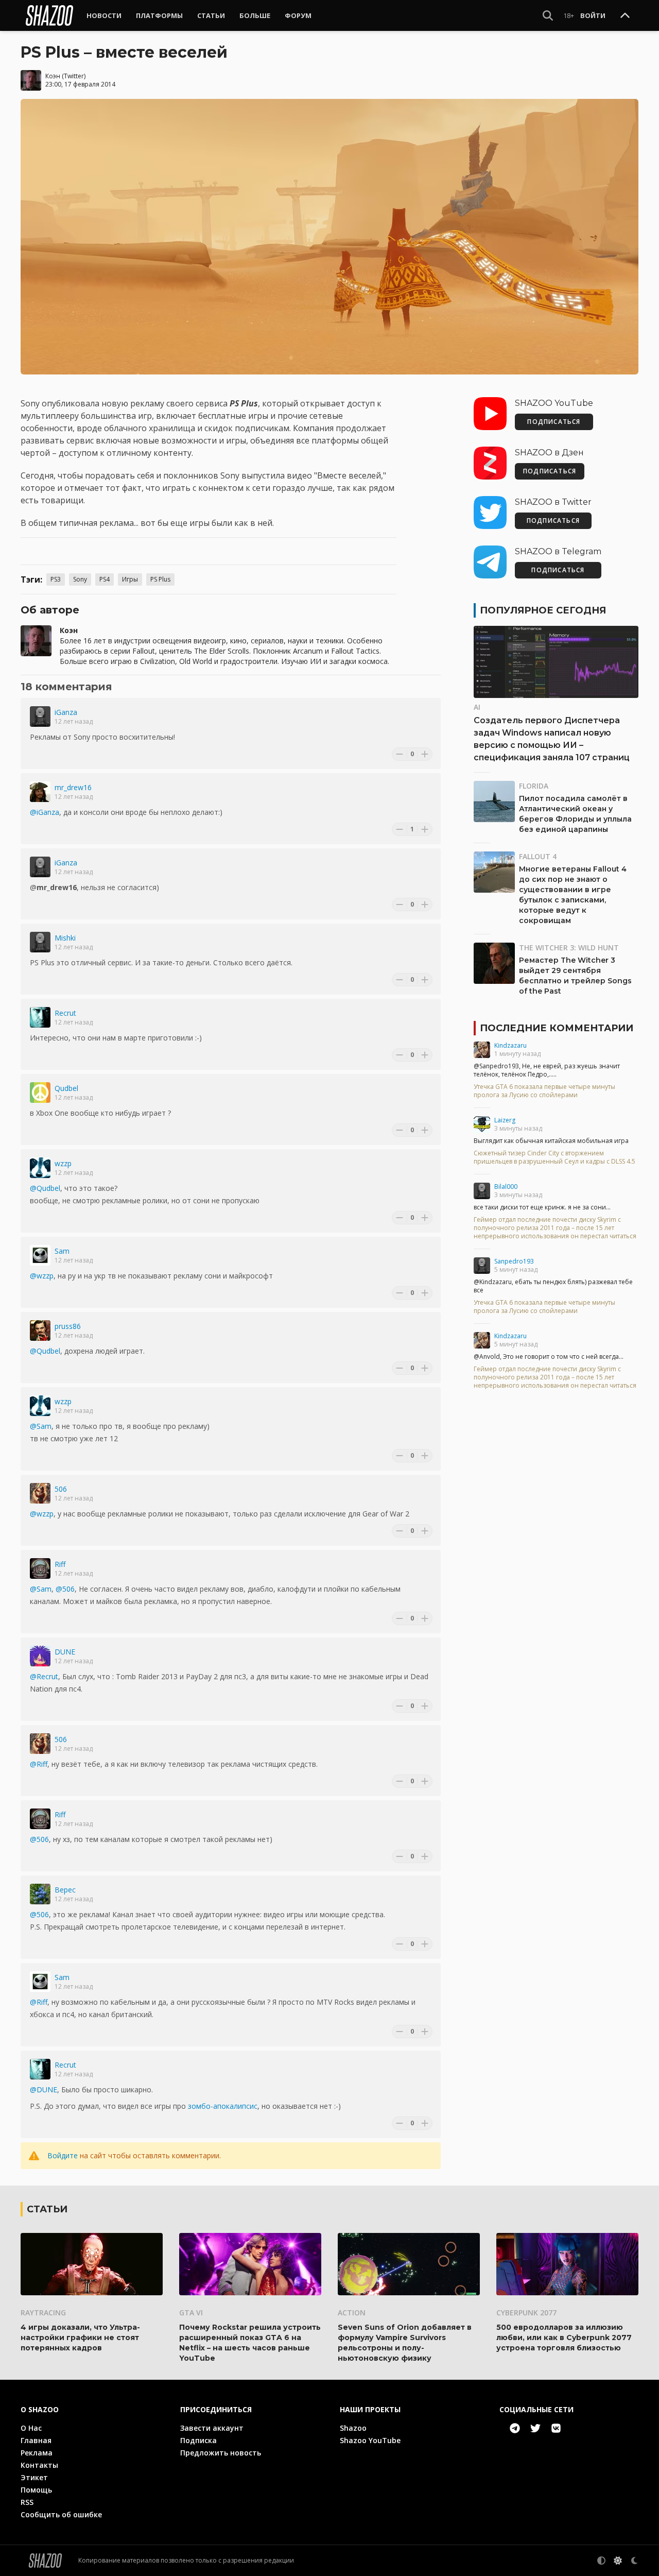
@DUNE (44, 2089)
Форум (298, 15)
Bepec (65, 1890)
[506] (40, 1493)
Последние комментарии (557, 1028)
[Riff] (40, 1568)
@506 (65, 1589)
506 (61, 1489)
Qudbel (66, 1088)
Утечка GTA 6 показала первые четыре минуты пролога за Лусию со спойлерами (544, 1091)
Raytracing (43, 2313)
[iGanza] (40, 716)
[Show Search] (548, 15)
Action (352, 2313)
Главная (36, 2440)
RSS (27, 2502)
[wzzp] (40, 1168)
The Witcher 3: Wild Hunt (569, 948)
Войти (593, 15)
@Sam (41, 1426)
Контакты (39, 2465)
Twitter (74, 76)
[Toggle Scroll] (625, 16)
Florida (534, 786)
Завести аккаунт (212, 2428)
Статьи (211, 15)
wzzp (63, 1163)
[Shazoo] (49, 15)
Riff (60, 1564)
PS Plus (160, 579)
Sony (80, 579)
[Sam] (40, 1255)
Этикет (34, 2477)
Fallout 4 (538, 856)
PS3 (56, 579)
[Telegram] (515, 2428)
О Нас (31, 2428)
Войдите (63, 2155)
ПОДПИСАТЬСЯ (554, 422)
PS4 (105, 579)
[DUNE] (40, 1656)
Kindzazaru (510, 1045)
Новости (104, 15)
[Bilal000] (482, 1191)
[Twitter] (535, 2428)
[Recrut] (40, 1017)
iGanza (66, 712)
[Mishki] (40, 942)
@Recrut (44, 1676)
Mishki (65, 938)
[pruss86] (40, 1330)
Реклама (37, 2453)
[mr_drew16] (40, 792)
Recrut (65, 1013)
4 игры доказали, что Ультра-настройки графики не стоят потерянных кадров (80, 2338)
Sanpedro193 (514, 1261)
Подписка (198, 2440)
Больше (255, 15)
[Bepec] (40, 1894)
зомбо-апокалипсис (223, 2106)
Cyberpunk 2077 (526, 2313)
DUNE (65, 1652)
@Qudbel (45, 1188)
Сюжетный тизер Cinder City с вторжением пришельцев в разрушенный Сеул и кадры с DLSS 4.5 (554, 1157)
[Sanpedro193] (482, 1266)
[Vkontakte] (556, 2428)
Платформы (159, 15)
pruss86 (68, 1326)
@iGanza (45, 812)
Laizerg (505, 1120)
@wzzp (42, 1276)
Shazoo (353, 2428)
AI (477, 707)
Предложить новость (221, 2453)
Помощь (36, 2490)
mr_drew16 (73, 787)
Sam (62, 1251)
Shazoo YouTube (370, 2440)
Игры (130, 579)
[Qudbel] (40, 1093)
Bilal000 (506, 1187)
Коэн (53, 76)
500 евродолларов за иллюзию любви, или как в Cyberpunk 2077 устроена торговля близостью (564, 2338)
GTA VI (191, 2313)
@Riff (39, 1764)
